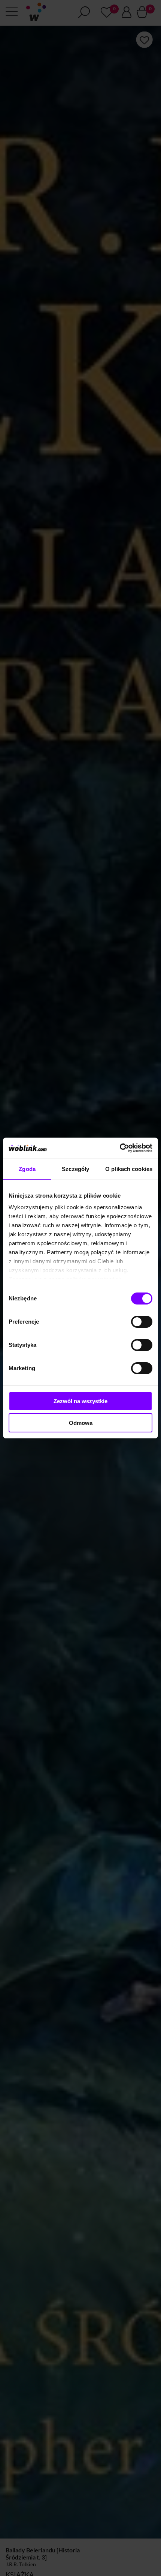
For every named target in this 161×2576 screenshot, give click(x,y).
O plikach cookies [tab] (129, 1169)
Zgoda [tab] (27, 1169)
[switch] (142, 1322)
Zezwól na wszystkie (80, 1401)
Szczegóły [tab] (75, 1169)
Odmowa (81, 1423)
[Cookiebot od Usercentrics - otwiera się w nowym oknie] (120, 1148)
